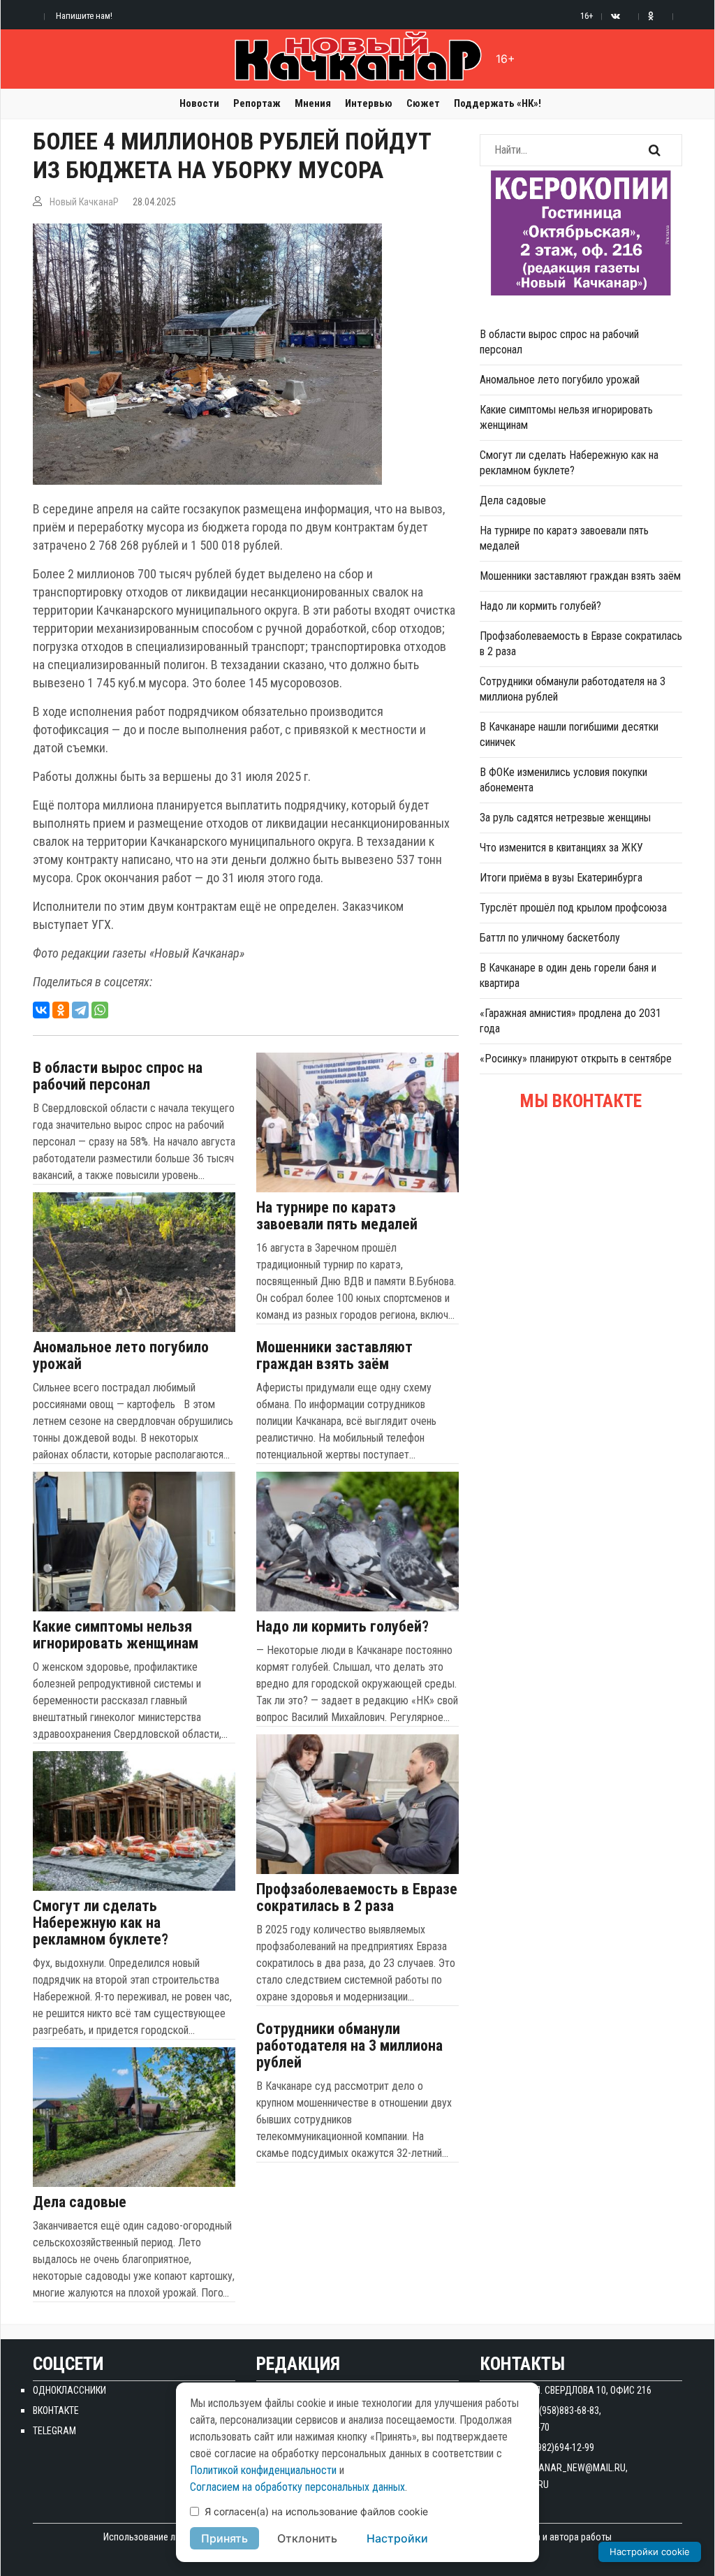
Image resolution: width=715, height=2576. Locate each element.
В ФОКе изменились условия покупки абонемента (563, 780)
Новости (199, 103)
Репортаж (257, 103)
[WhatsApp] (100, 1010)
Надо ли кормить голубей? (342, 1627)
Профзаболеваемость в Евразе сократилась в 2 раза (357, 1898)
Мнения (313, 103)
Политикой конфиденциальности (263, 2470)
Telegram (54, 2431)
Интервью (369, 103)
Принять (224, 2538)
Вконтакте (56, 2410)
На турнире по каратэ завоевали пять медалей (337, 1216)
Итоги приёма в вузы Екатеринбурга (561, 878)
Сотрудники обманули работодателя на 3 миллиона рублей (349, 2046)
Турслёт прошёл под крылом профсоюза (573, 908)
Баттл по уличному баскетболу (550, 938)
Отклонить (307, 2538)
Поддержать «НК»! (497, 103)
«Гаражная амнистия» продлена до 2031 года (570, 1021)
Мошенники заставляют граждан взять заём (334, 1356)
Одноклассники (69, 2390)
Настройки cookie (650, 2552)
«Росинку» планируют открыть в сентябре (576, 1059)
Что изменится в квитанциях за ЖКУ (561, 848)
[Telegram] (80, 1010)
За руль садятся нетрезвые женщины (565, 818)
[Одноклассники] (61, 1010)
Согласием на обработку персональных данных (297, 2487)
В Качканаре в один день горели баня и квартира (568, 975)
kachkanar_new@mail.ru (568, 2468)
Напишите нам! (84, 16)
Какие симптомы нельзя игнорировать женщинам (116, 1635)
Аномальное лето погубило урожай (121, 1356)
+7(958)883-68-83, (565, 2410)
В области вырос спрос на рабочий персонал (118, 1076)
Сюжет (423, 103)
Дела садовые (80, 2202)
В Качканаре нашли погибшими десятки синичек (569, 734)
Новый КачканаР (84, 202)
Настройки (397, 2538)
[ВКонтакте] (41, 1010)
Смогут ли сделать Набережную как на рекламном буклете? (101, 1923)
